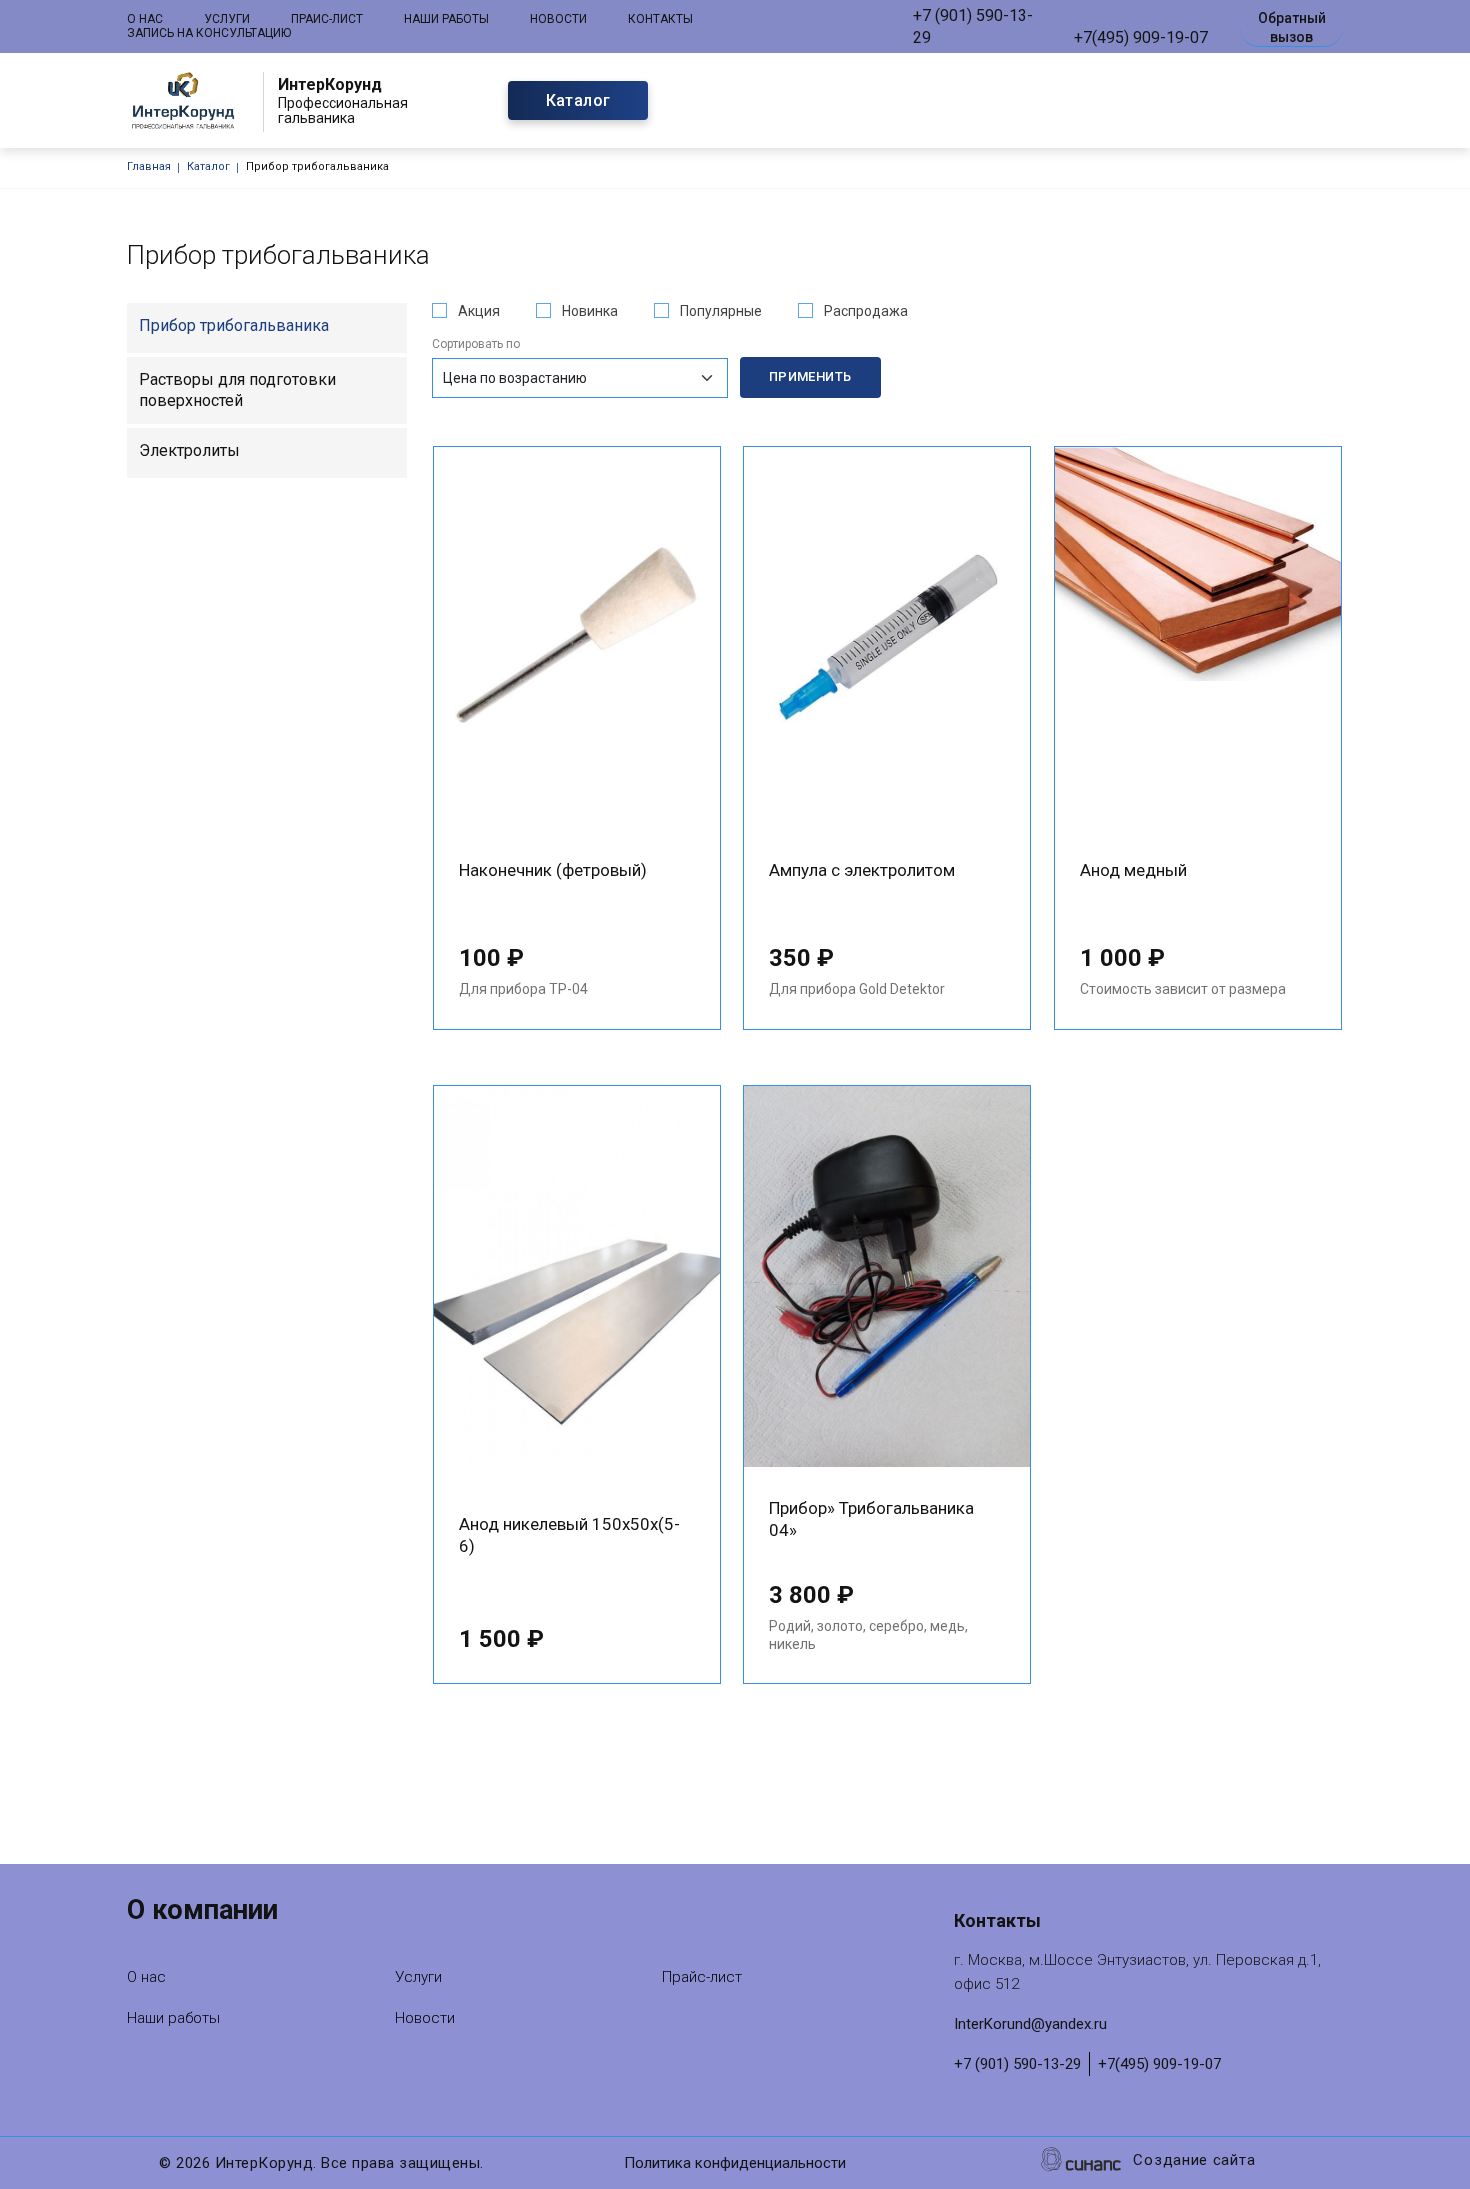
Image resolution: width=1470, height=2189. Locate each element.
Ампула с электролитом (862, 870)
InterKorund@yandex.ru (1030, 2024)
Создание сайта (1194, 2160)
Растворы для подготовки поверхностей (237, 390)
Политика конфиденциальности (735, 2163)
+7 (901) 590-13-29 (973, 26)
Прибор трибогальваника (234, 325)
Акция (479, 311)
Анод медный (1133, 870)
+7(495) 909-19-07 (1141, 37)
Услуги (227, 19)
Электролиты (189, 450)
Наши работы (446, 19)
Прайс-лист (327, 19)
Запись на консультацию (209, 33)
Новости (558, 19)
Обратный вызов (1292, 27)
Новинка (590, 311)
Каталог (578, 100)
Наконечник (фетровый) (553, 870)
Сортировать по (476, 344)
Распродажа (866, 311)
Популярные (721, 311)
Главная (149, 166)
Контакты (660, 19)
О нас (145, 19)
